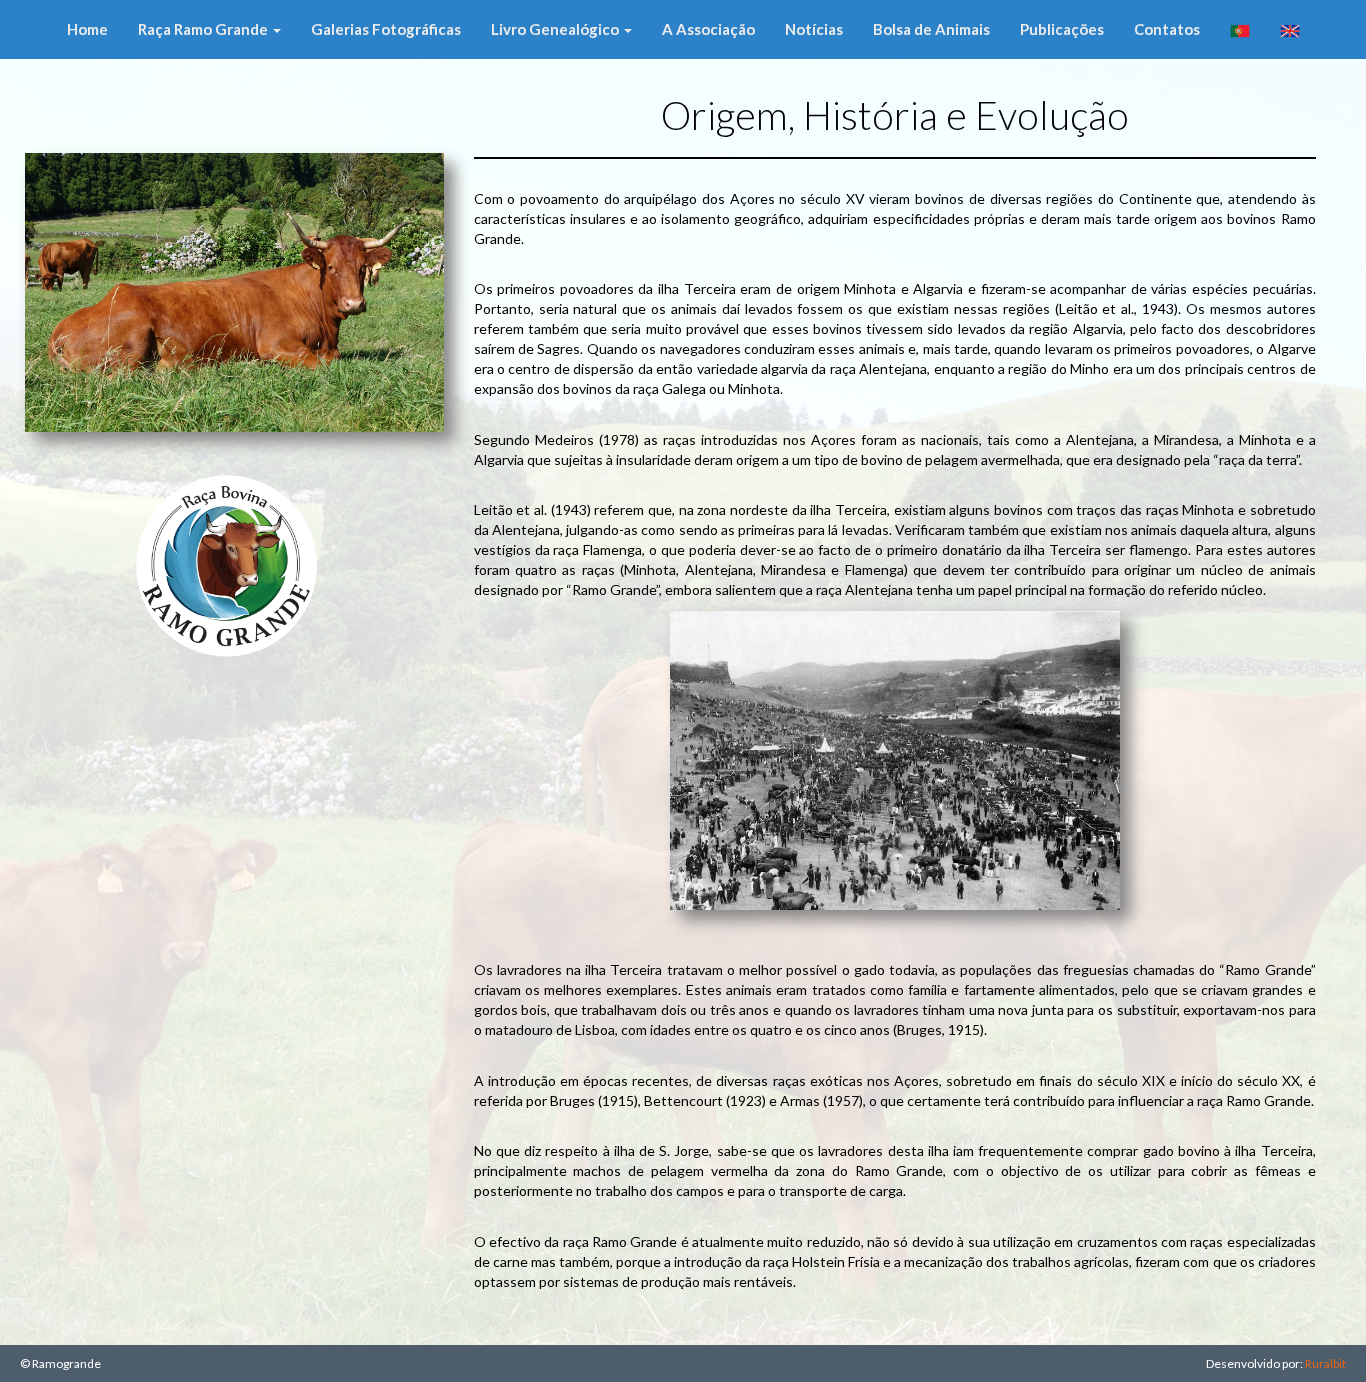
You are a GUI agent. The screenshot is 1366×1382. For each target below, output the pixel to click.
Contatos (1167, 29)
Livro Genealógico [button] (556, 29)
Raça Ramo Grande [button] (204, 29)
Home (87, 29)
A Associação (708, 29)
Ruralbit (1325, 1363)
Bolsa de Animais (931, 29)
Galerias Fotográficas (386, 29)
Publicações (1062, 29)
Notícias (814, 29)
